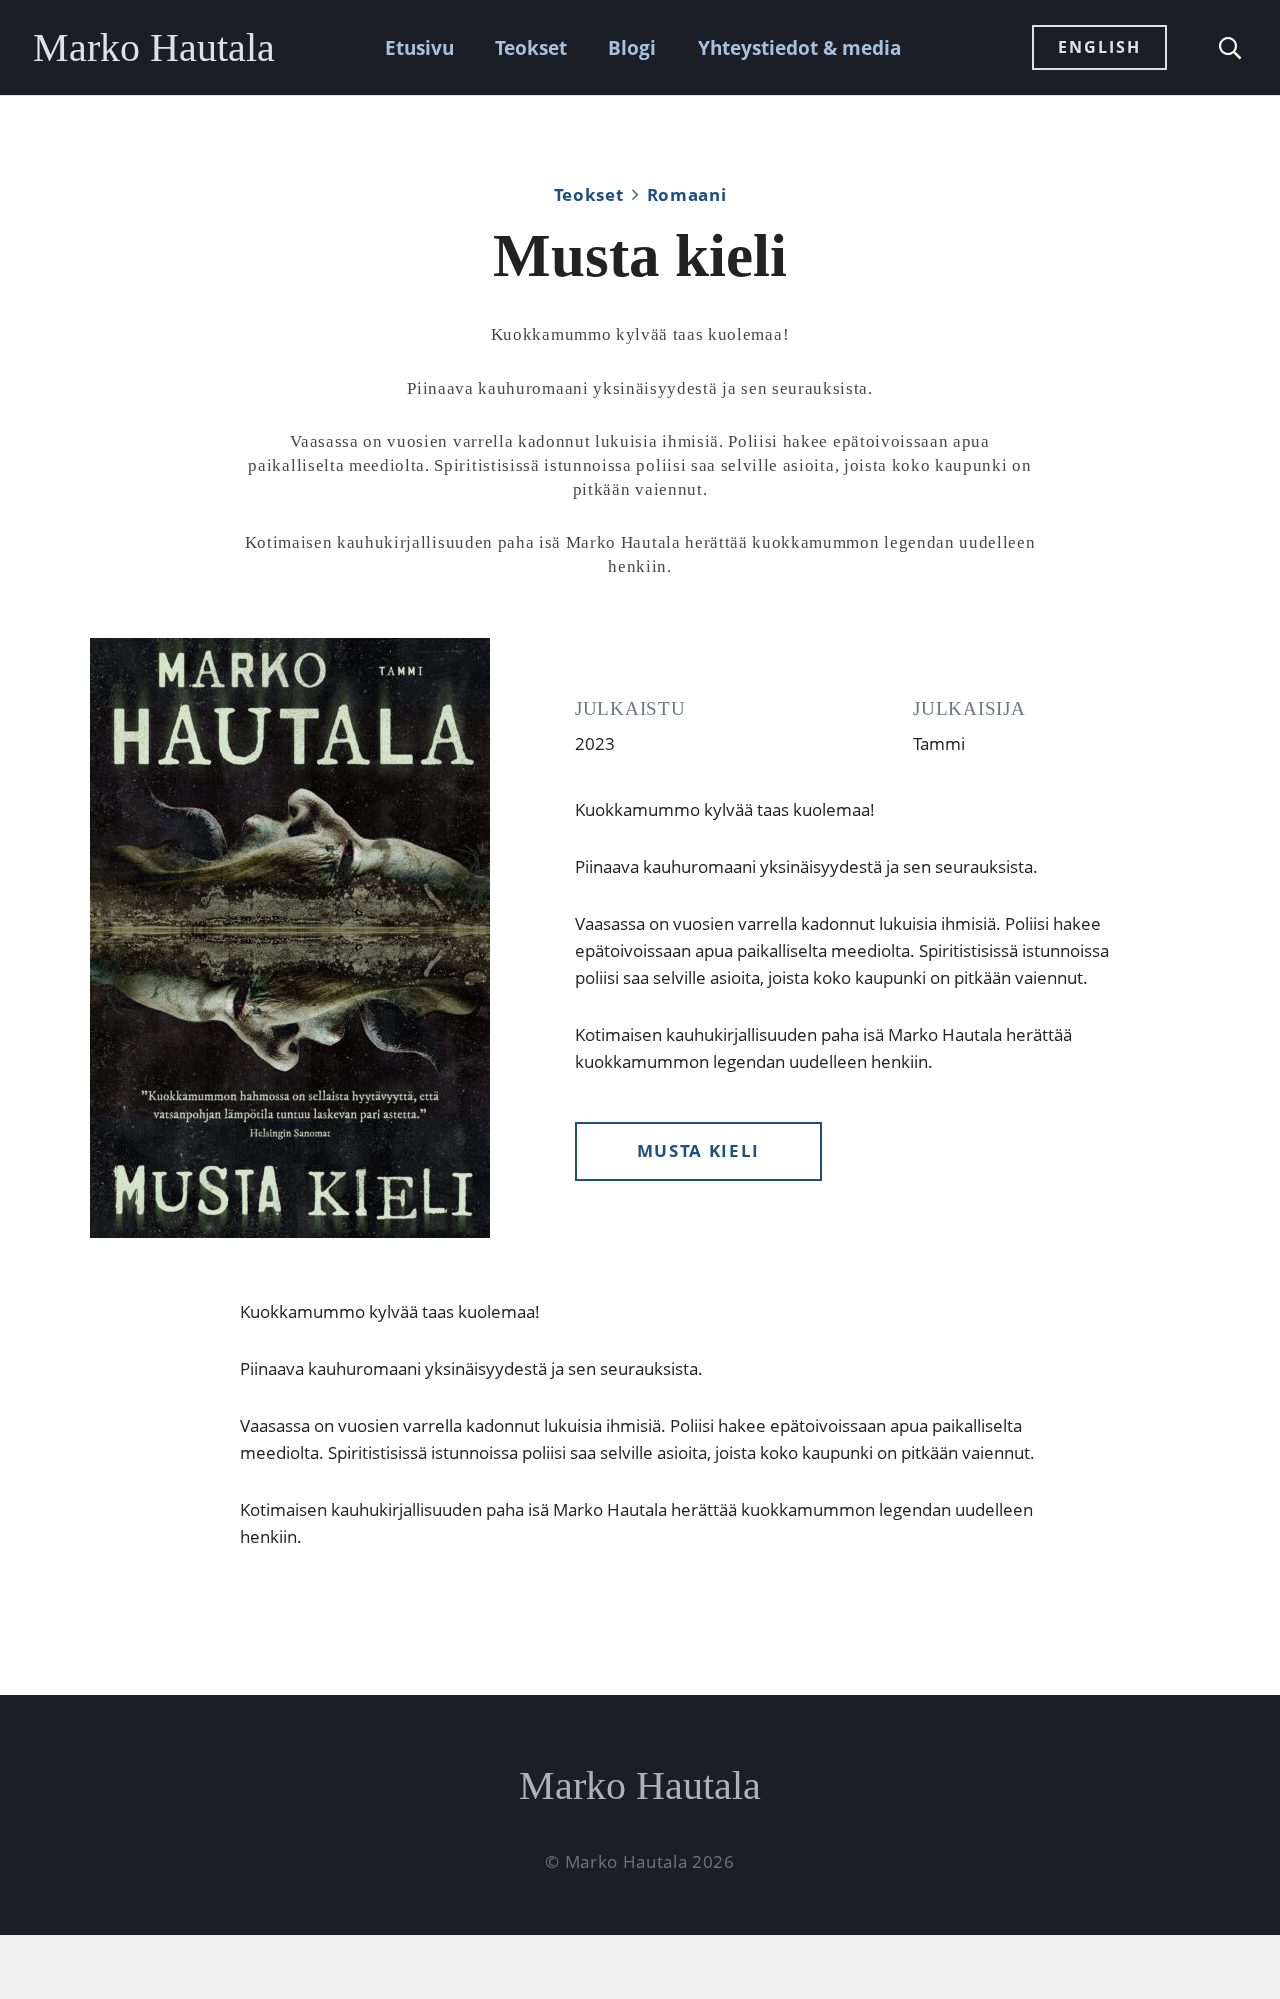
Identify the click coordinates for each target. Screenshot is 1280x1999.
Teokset (531, 47)
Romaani (687, 194)
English (1099, 47)
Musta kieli (699, 1150)
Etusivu (419, 47)
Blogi (632, 47)
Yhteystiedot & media (799, 47)
